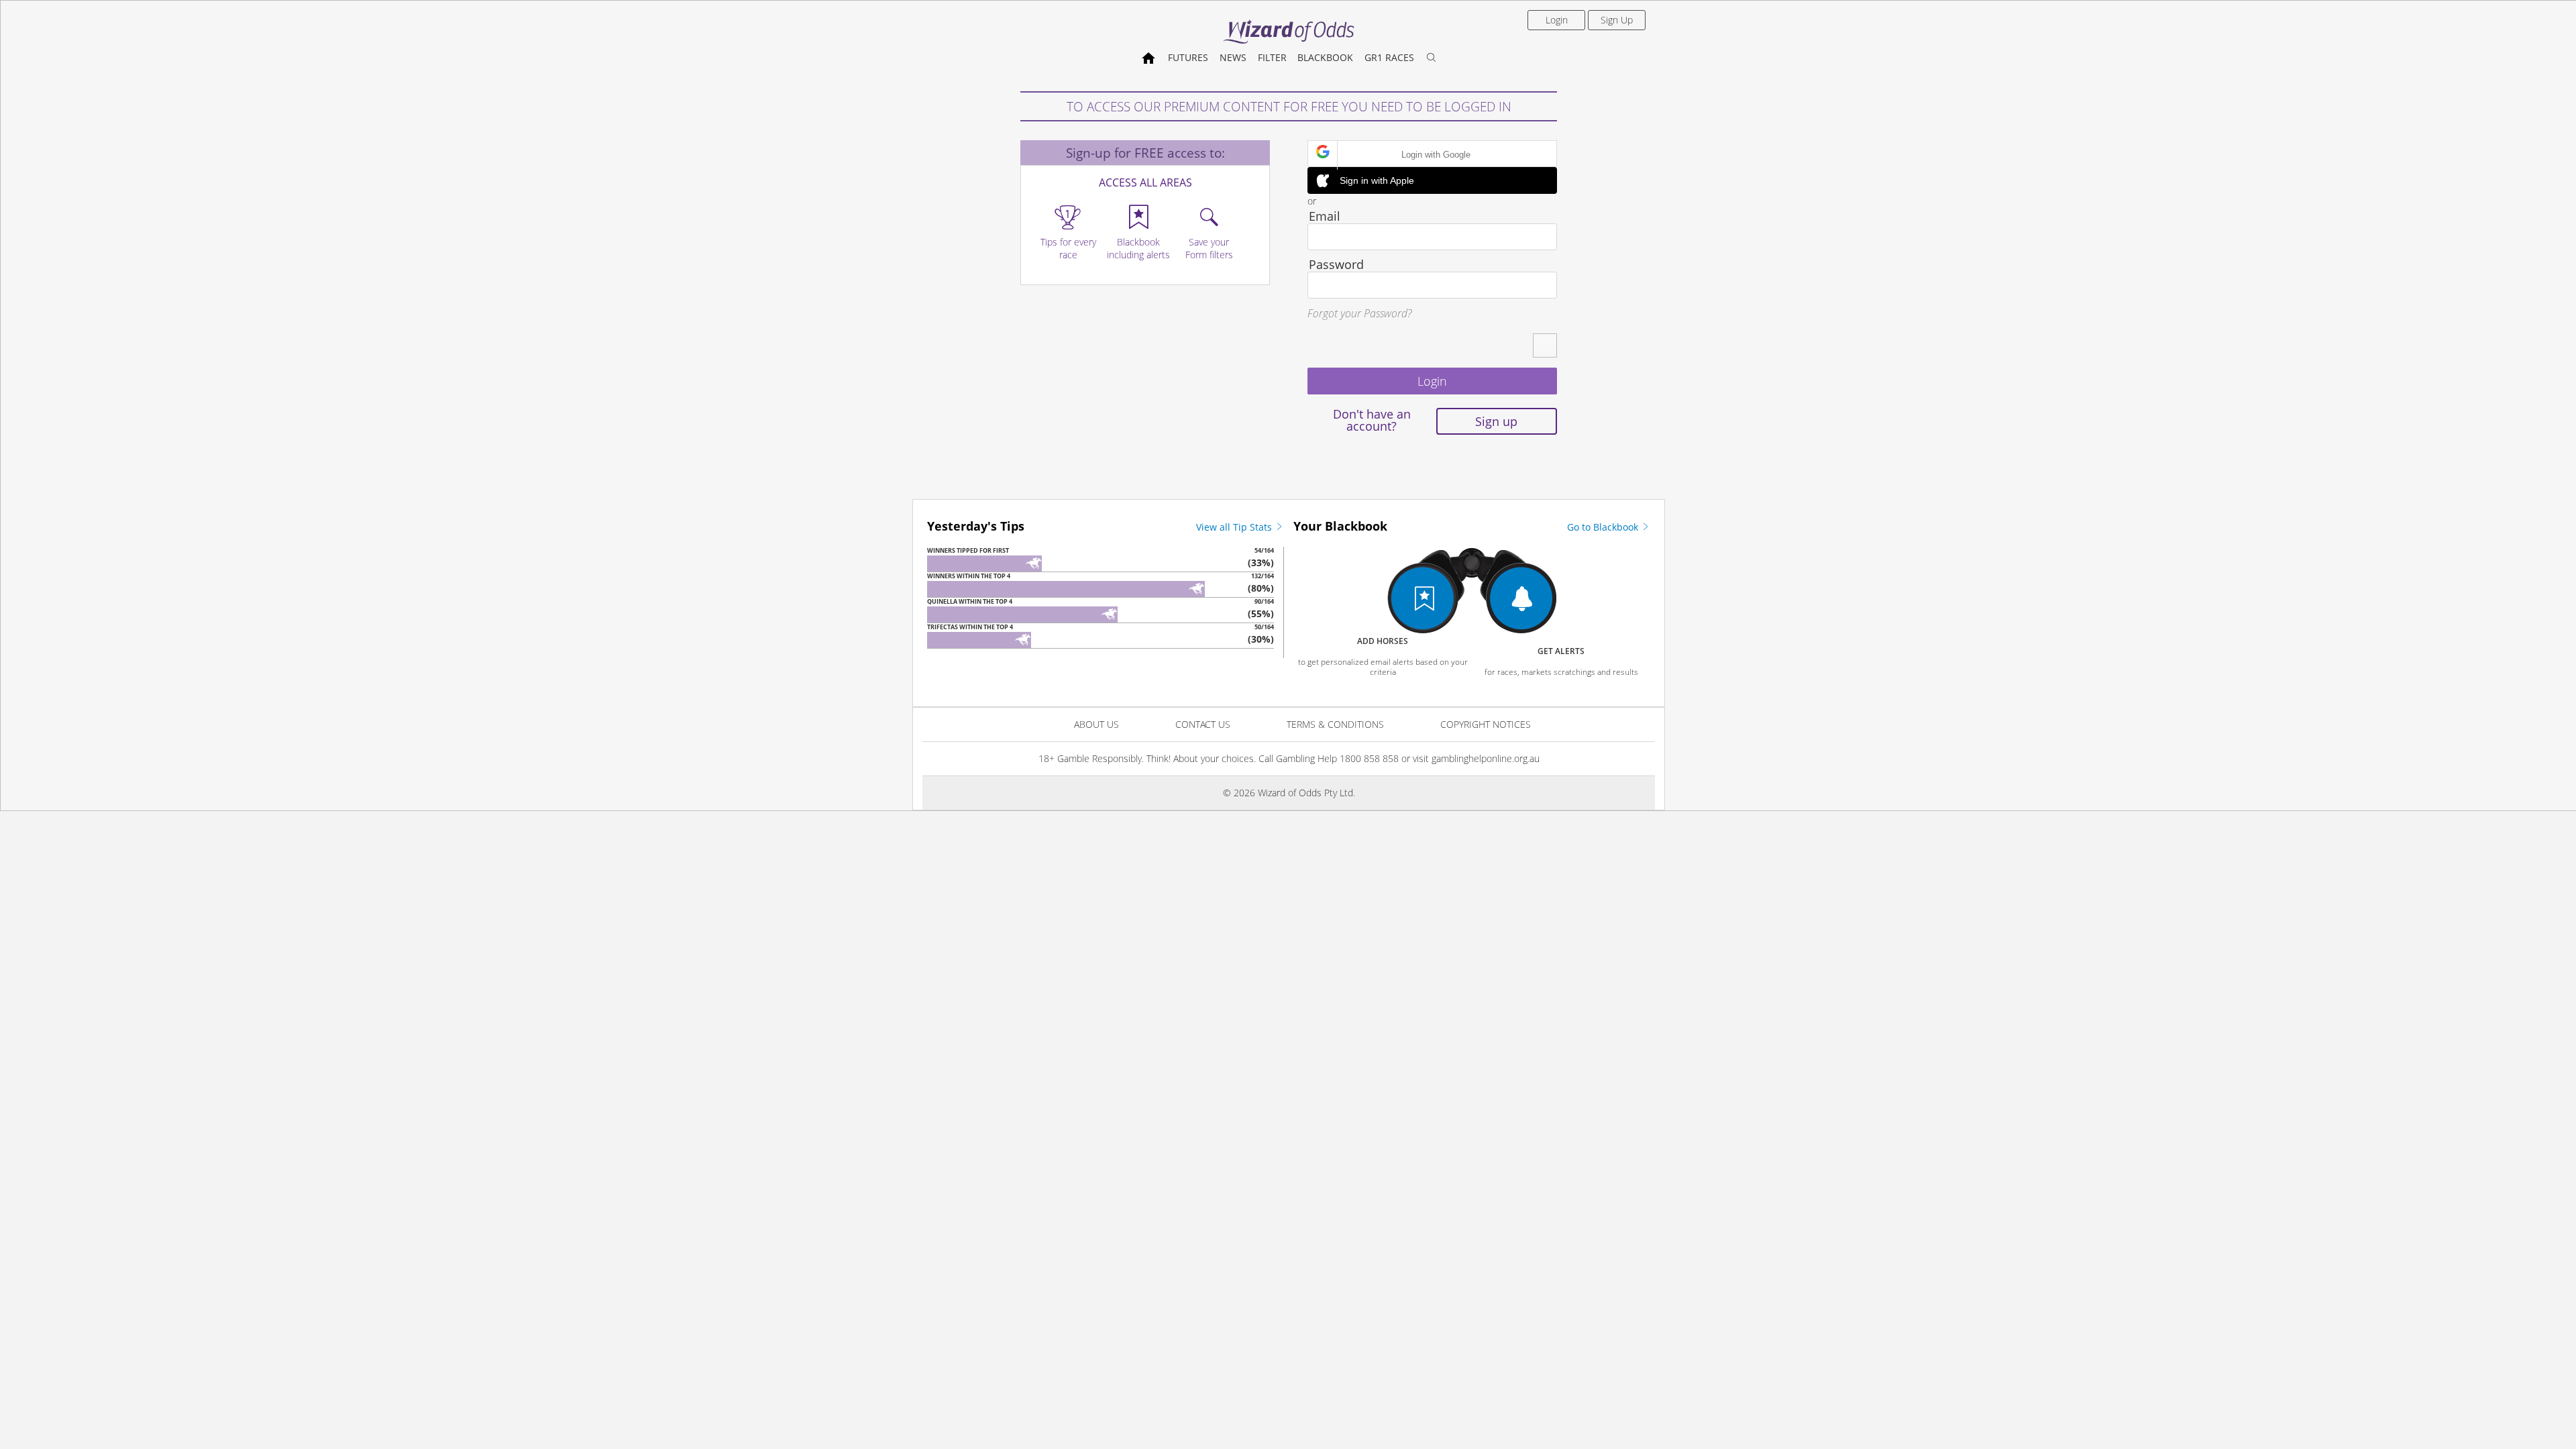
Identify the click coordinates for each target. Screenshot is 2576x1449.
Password (1336, 264)
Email (1325, 216)
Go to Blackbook (1604, 527)
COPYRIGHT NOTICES (1486, 724)
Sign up (1496, 421)
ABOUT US (1096, 724)
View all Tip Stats (1235, 527)
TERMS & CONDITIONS (1335, 724)
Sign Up (1617, 20)
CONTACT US (1203, 724)
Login (1557, 20)
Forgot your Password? (1359, 313)
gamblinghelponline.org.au (1486, 758)
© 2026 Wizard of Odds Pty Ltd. (1289, 793)
